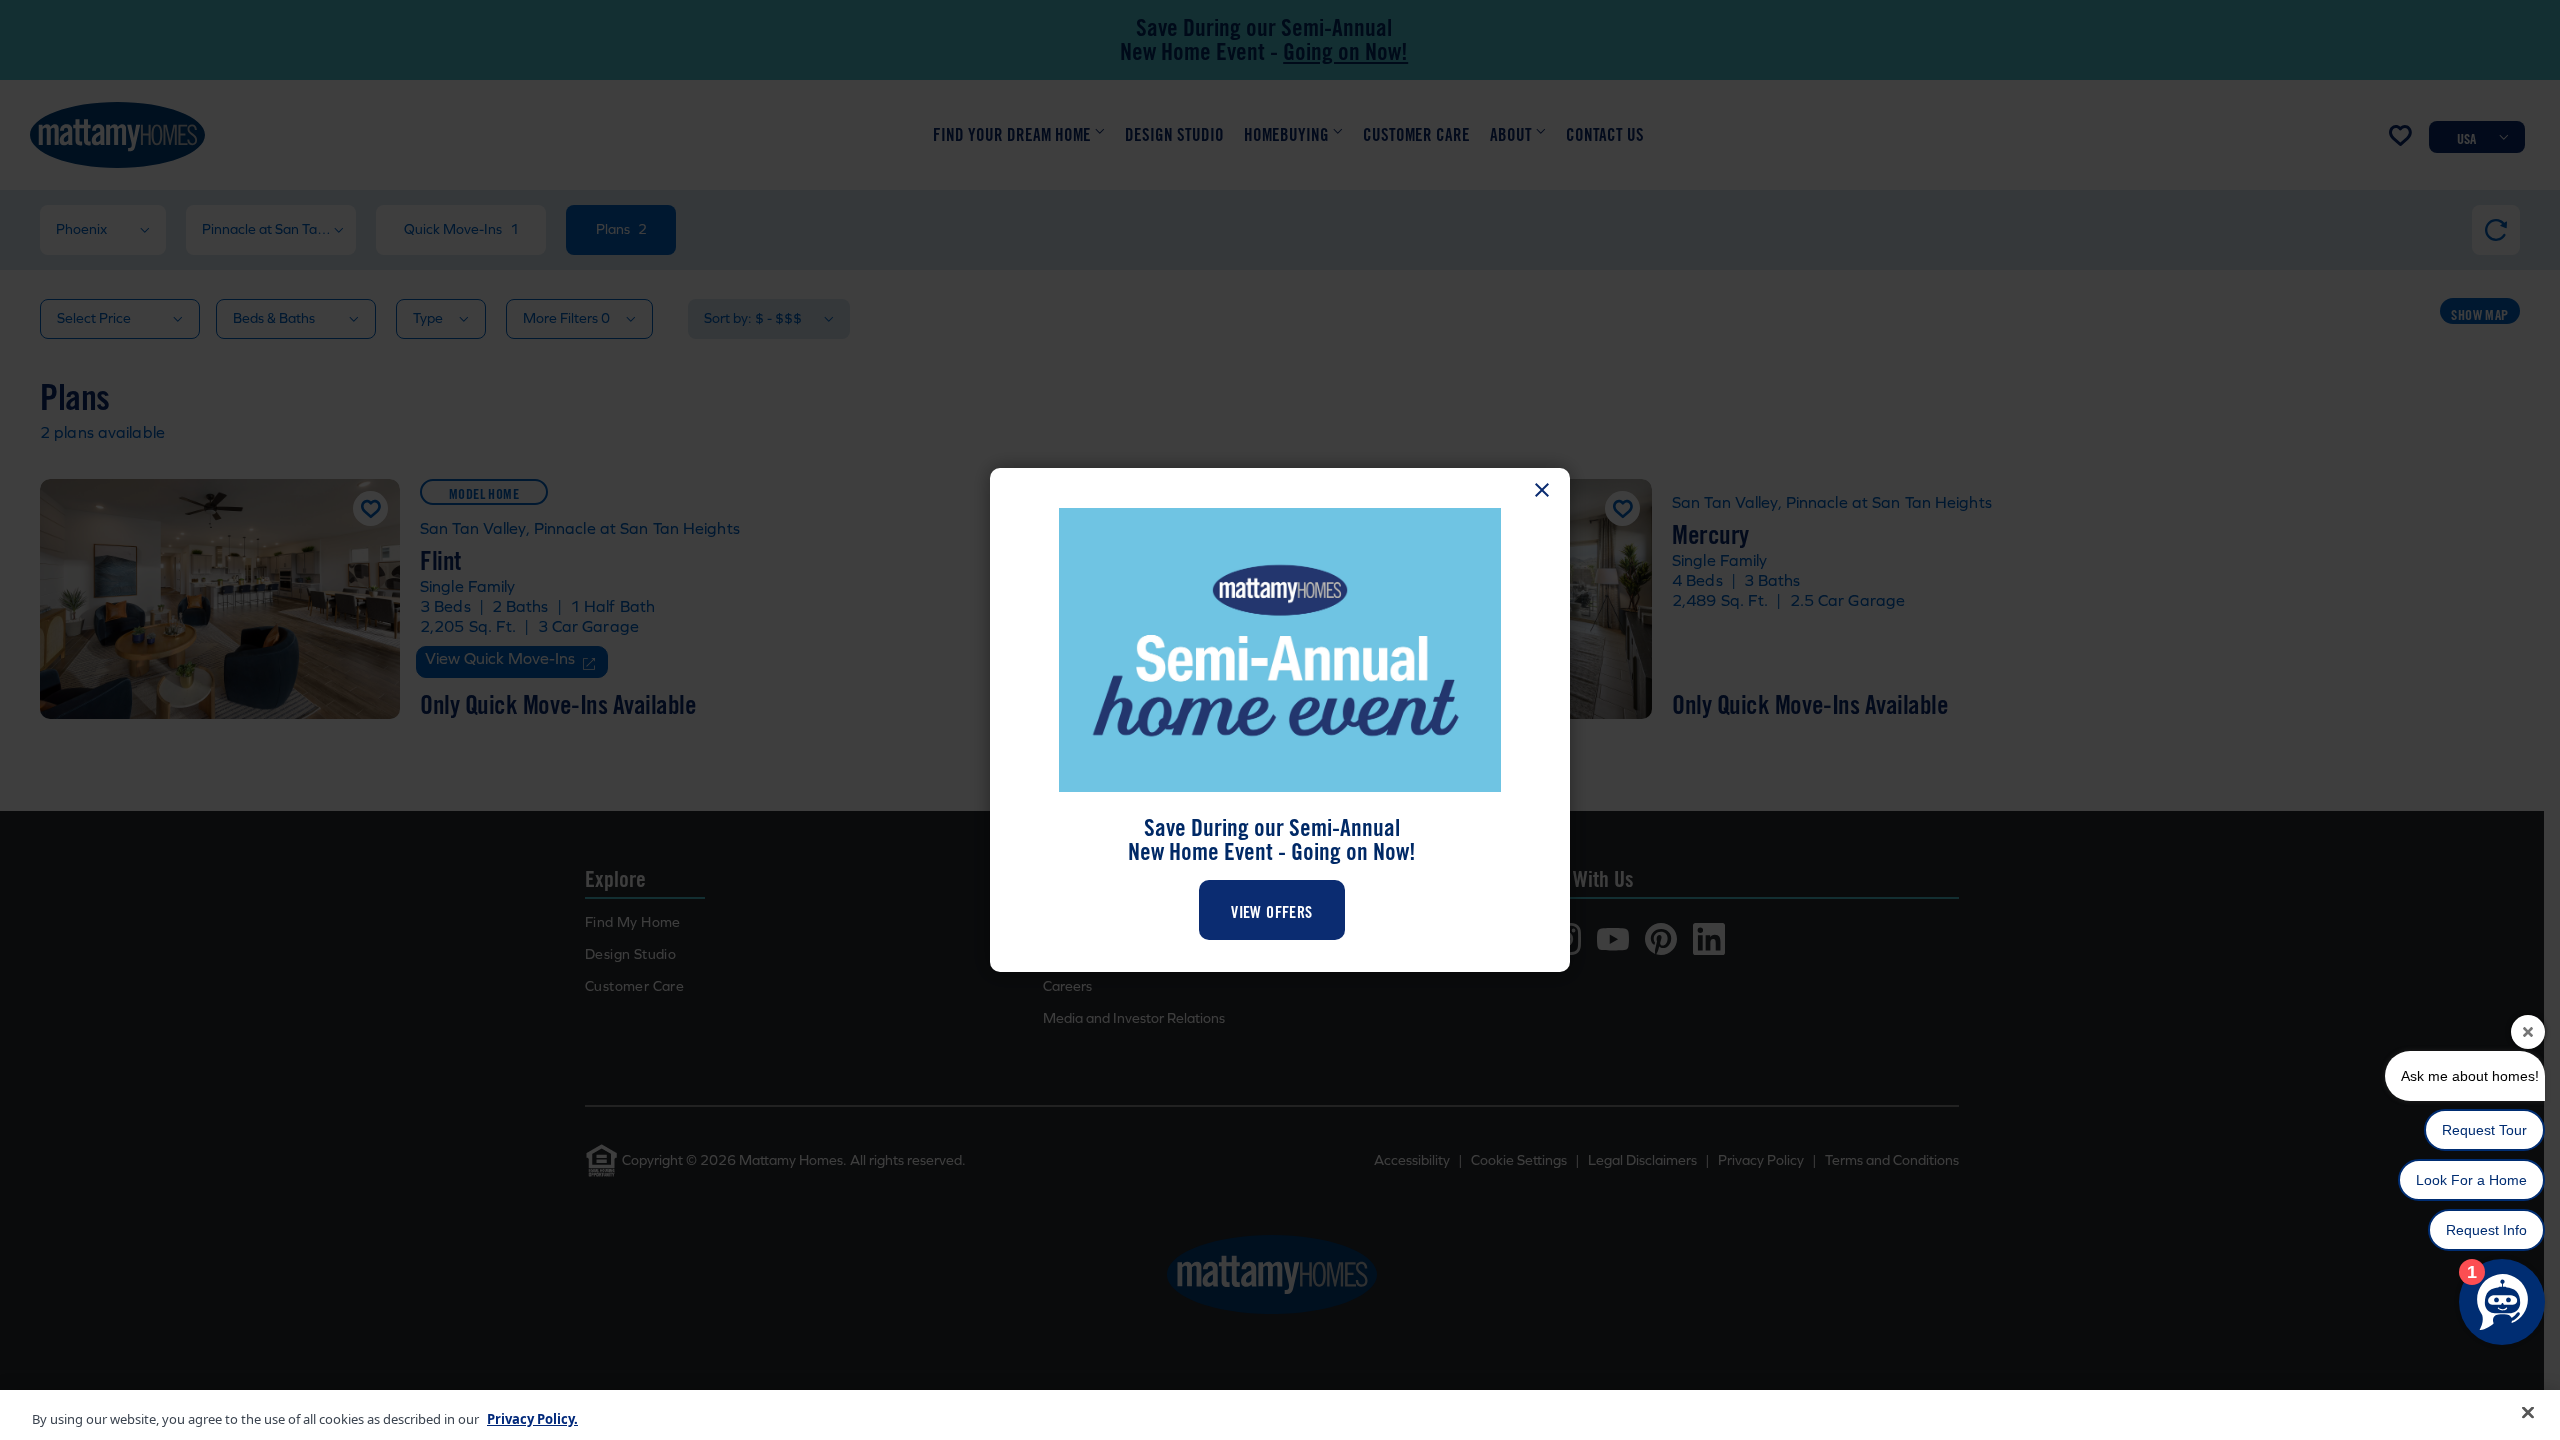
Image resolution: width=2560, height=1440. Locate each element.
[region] (1280, 1415)
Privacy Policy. (532, 1419)
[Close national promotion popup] (1542, 490)
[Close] (2528, 1413)
